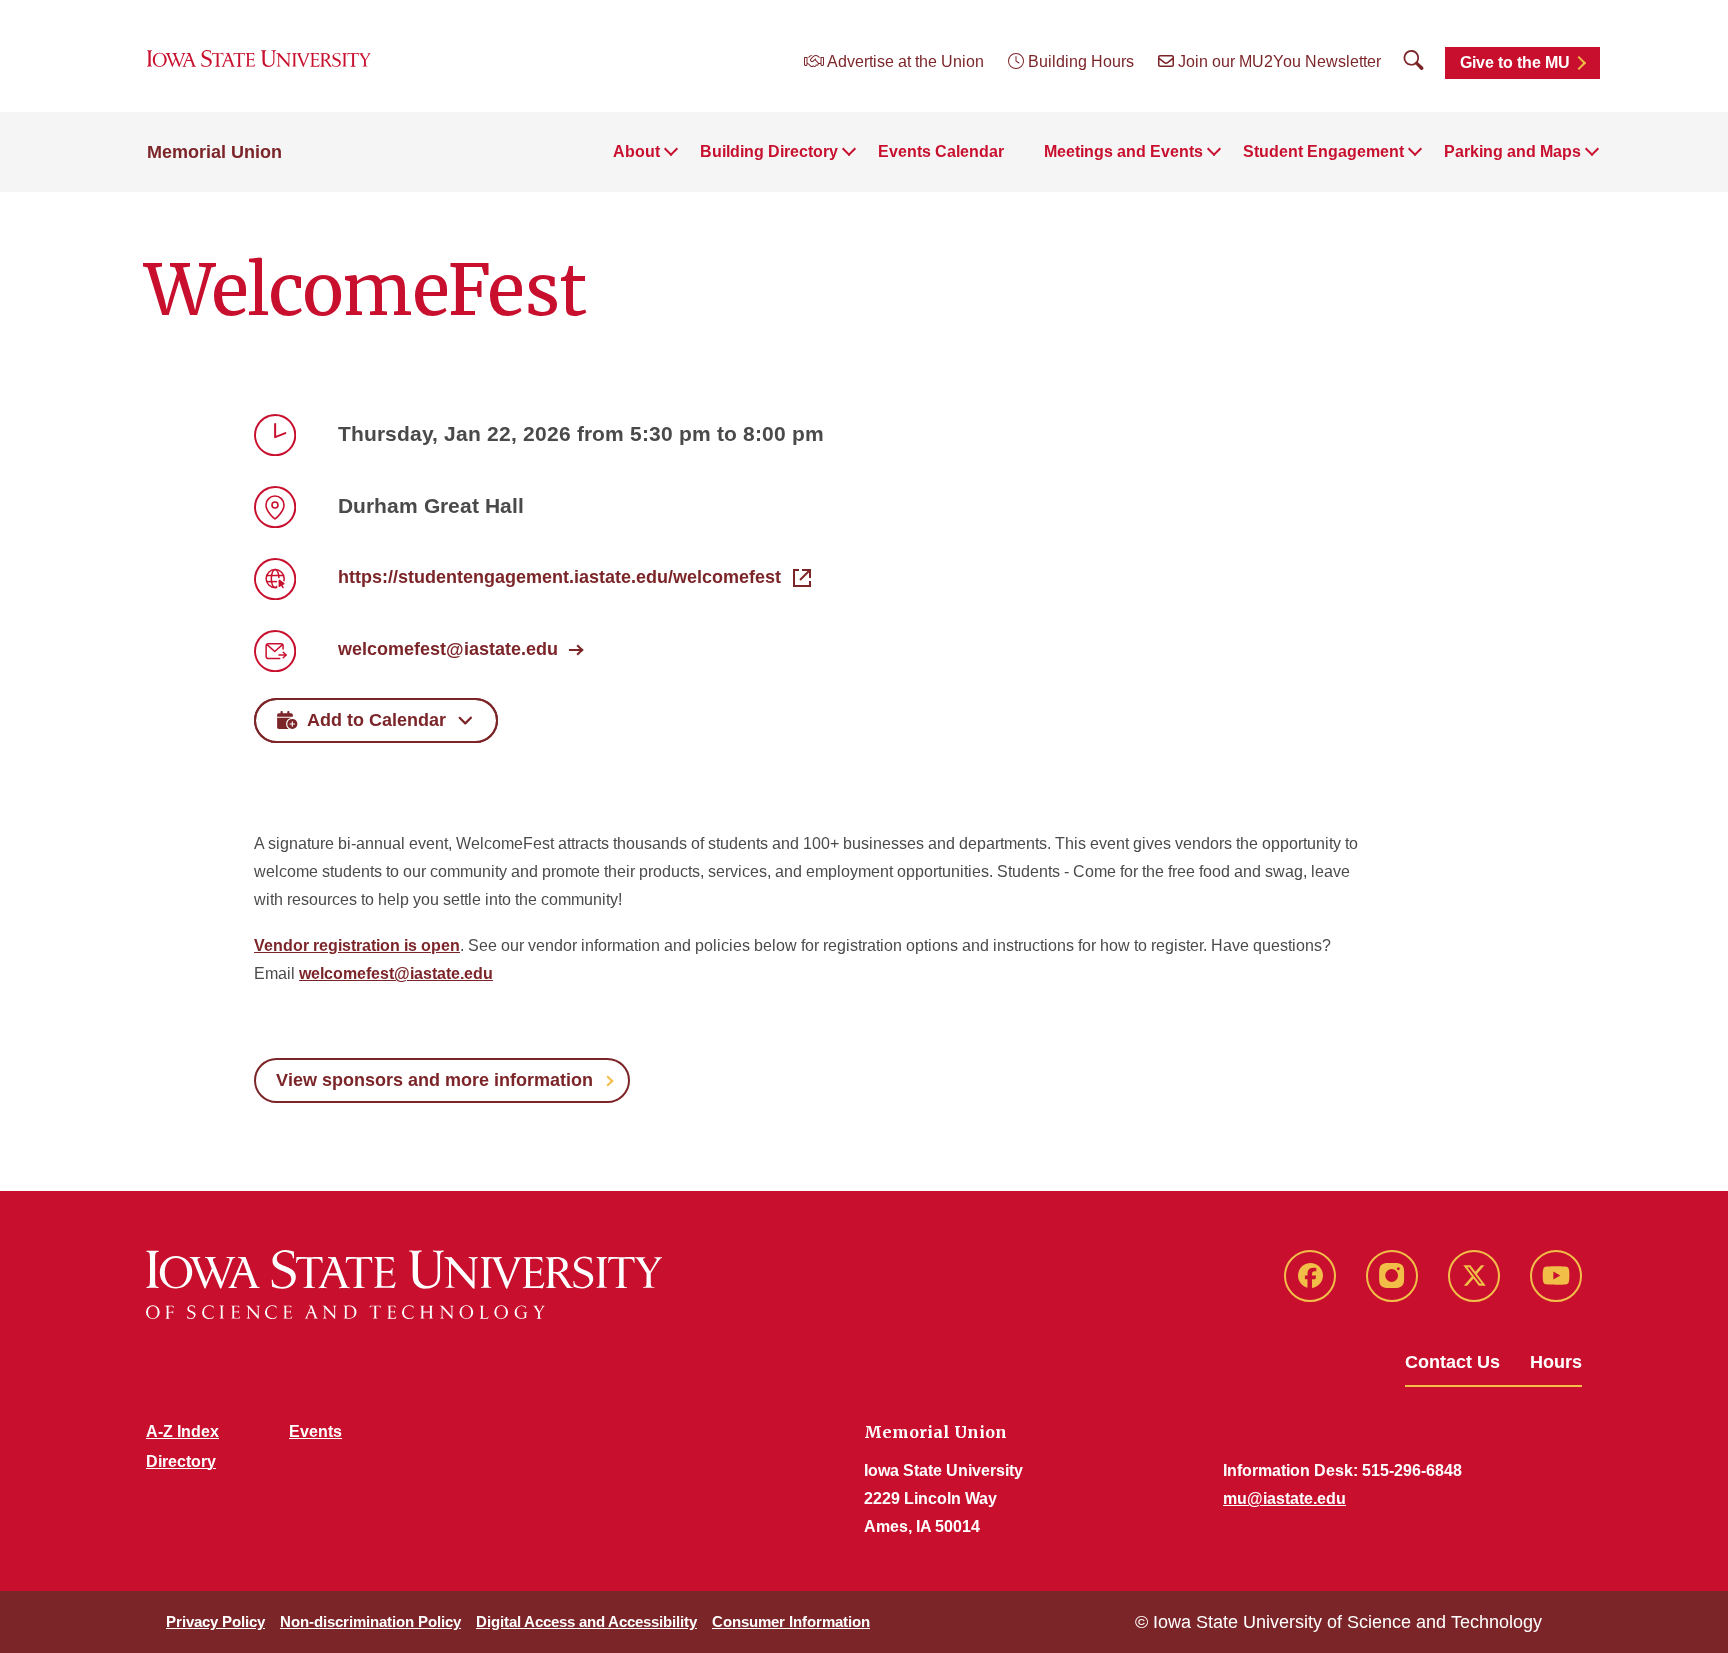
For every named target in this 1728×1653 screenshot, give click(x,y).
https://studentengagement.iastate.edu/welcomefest (559, 577)
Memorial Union (214, 152)
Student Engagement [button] (1323, 151)
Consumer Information (791, 1621)
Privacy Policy (215, 1621)
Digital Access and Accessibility (586, 1621)
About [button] (636, 151)
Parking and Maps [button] (1512, 151)
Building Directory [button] (769, 151)
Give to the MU (1515, 62)
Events (315, 1431)
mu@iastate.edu (1284, 1498)
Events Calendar (941, 151)
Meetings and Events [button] (1123, 151)
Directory (181, 1461)
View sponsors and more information (434, 1080)
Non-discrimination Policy (370, 1621)
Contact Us (1452, 1362)
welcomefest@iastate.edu (448, 649)
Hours (1556, 1362)
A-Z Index (182, 1431)
